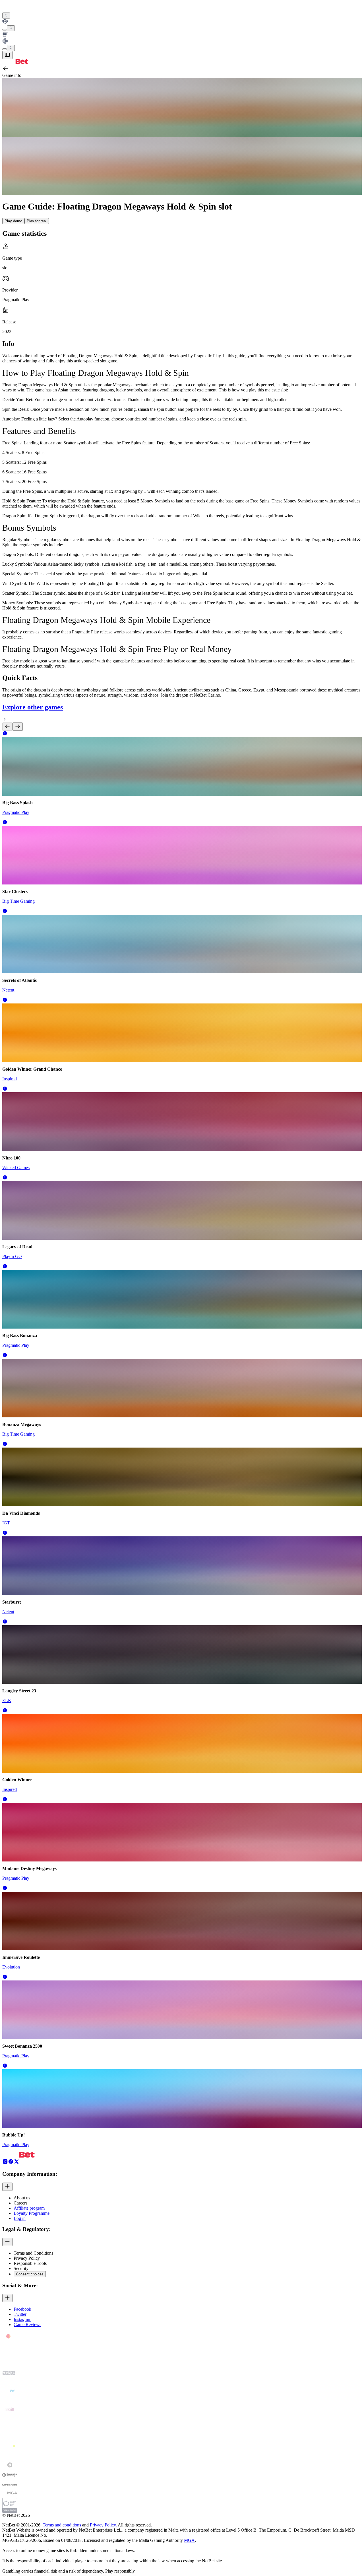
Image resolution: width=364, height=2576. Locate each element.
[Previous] (7, 727)
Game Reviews (27, 2324)
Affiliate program (29, 2208)
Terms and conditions (62, 2525)
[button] (5, 734)
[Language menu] (5, 49)
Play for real (37, 221)
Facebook (22, 2309)
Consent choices (30, 2274)
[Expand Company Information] (7, 2187)
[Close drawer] (7, 55)
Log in (20, 2218)
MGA (189, 2540)
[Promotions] (6, 16)
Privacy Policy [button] (27, 2258)
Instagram (22, 2319)
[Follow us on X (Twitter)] (16, 2163)
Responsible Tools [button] (30, 2263)
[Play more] (11, 28)
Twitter (20, 2314)
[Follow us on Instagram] (5, 2163)
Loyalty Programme (32, 2213)
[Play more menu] (5, 30)
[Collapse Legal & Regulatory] (7, 2242)
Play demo (13, 221)
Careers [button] (20, 2203)
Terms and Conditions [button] (33, 2253)
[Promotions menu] (6, 16)
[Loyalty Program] (182, 22)
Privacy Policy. (103, 2525)
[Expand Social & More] (7, 2298)
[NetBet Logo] (15, 62)
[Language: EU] (11, 48)
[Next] (18, 727)
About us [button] (22, 2198)
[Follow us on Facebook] (11, 2163)
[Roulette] (182, 42)
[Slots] (182, 35)
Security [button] (21, 2268)
